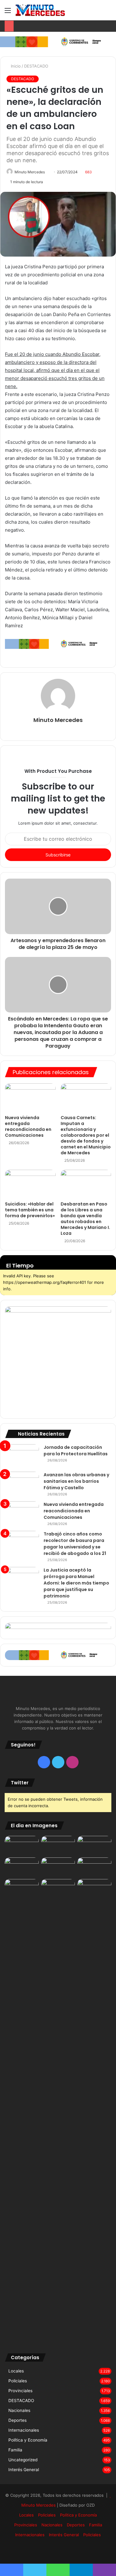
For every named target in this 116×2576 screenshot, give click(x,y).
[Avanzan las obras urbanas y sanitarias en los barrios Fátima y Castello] (22, 1483)
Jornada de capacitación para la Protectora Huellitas (76, 1451)
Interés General (24, 2470)
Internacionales (24, 2430)
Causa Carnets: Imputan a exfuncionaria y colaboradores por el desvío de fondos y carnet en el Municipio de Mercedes (86, 1135)
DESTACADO (36, 66)
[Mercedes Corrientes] (40, 10)
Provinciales (20, 2391)
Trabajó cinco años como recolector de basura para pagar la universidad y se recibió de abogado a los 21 (75, 1544)
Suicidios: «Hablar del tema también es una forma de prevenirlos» (30, 1210)
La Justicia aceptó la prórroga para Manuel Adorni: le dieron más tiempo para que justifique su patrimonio (76, 1583)
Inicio (15, 66)
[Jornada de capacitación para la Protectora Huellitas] (22, 1456)
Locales (16, 2371)
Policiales (18, 2381)
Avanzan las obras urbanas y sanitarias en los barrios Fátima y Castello (76, 1481)
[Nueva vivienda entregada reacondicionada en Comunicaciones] (30, 1098)
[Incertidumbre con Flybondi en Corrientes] (94, 1889)
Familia (15, 2450)
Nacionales (19, 2410)
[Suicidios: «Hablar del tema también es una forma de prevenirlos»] (30, 1184)
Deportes (17, 2420)
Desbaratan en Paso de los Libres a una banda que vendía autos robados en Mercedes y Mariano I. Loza (85, 1219)
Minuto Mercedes (30, 172)
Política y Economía (28, 2440)
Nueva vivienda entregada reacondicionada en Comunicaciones (28, 1126)
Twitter (20, 1783)
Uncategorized (23, 2460)
